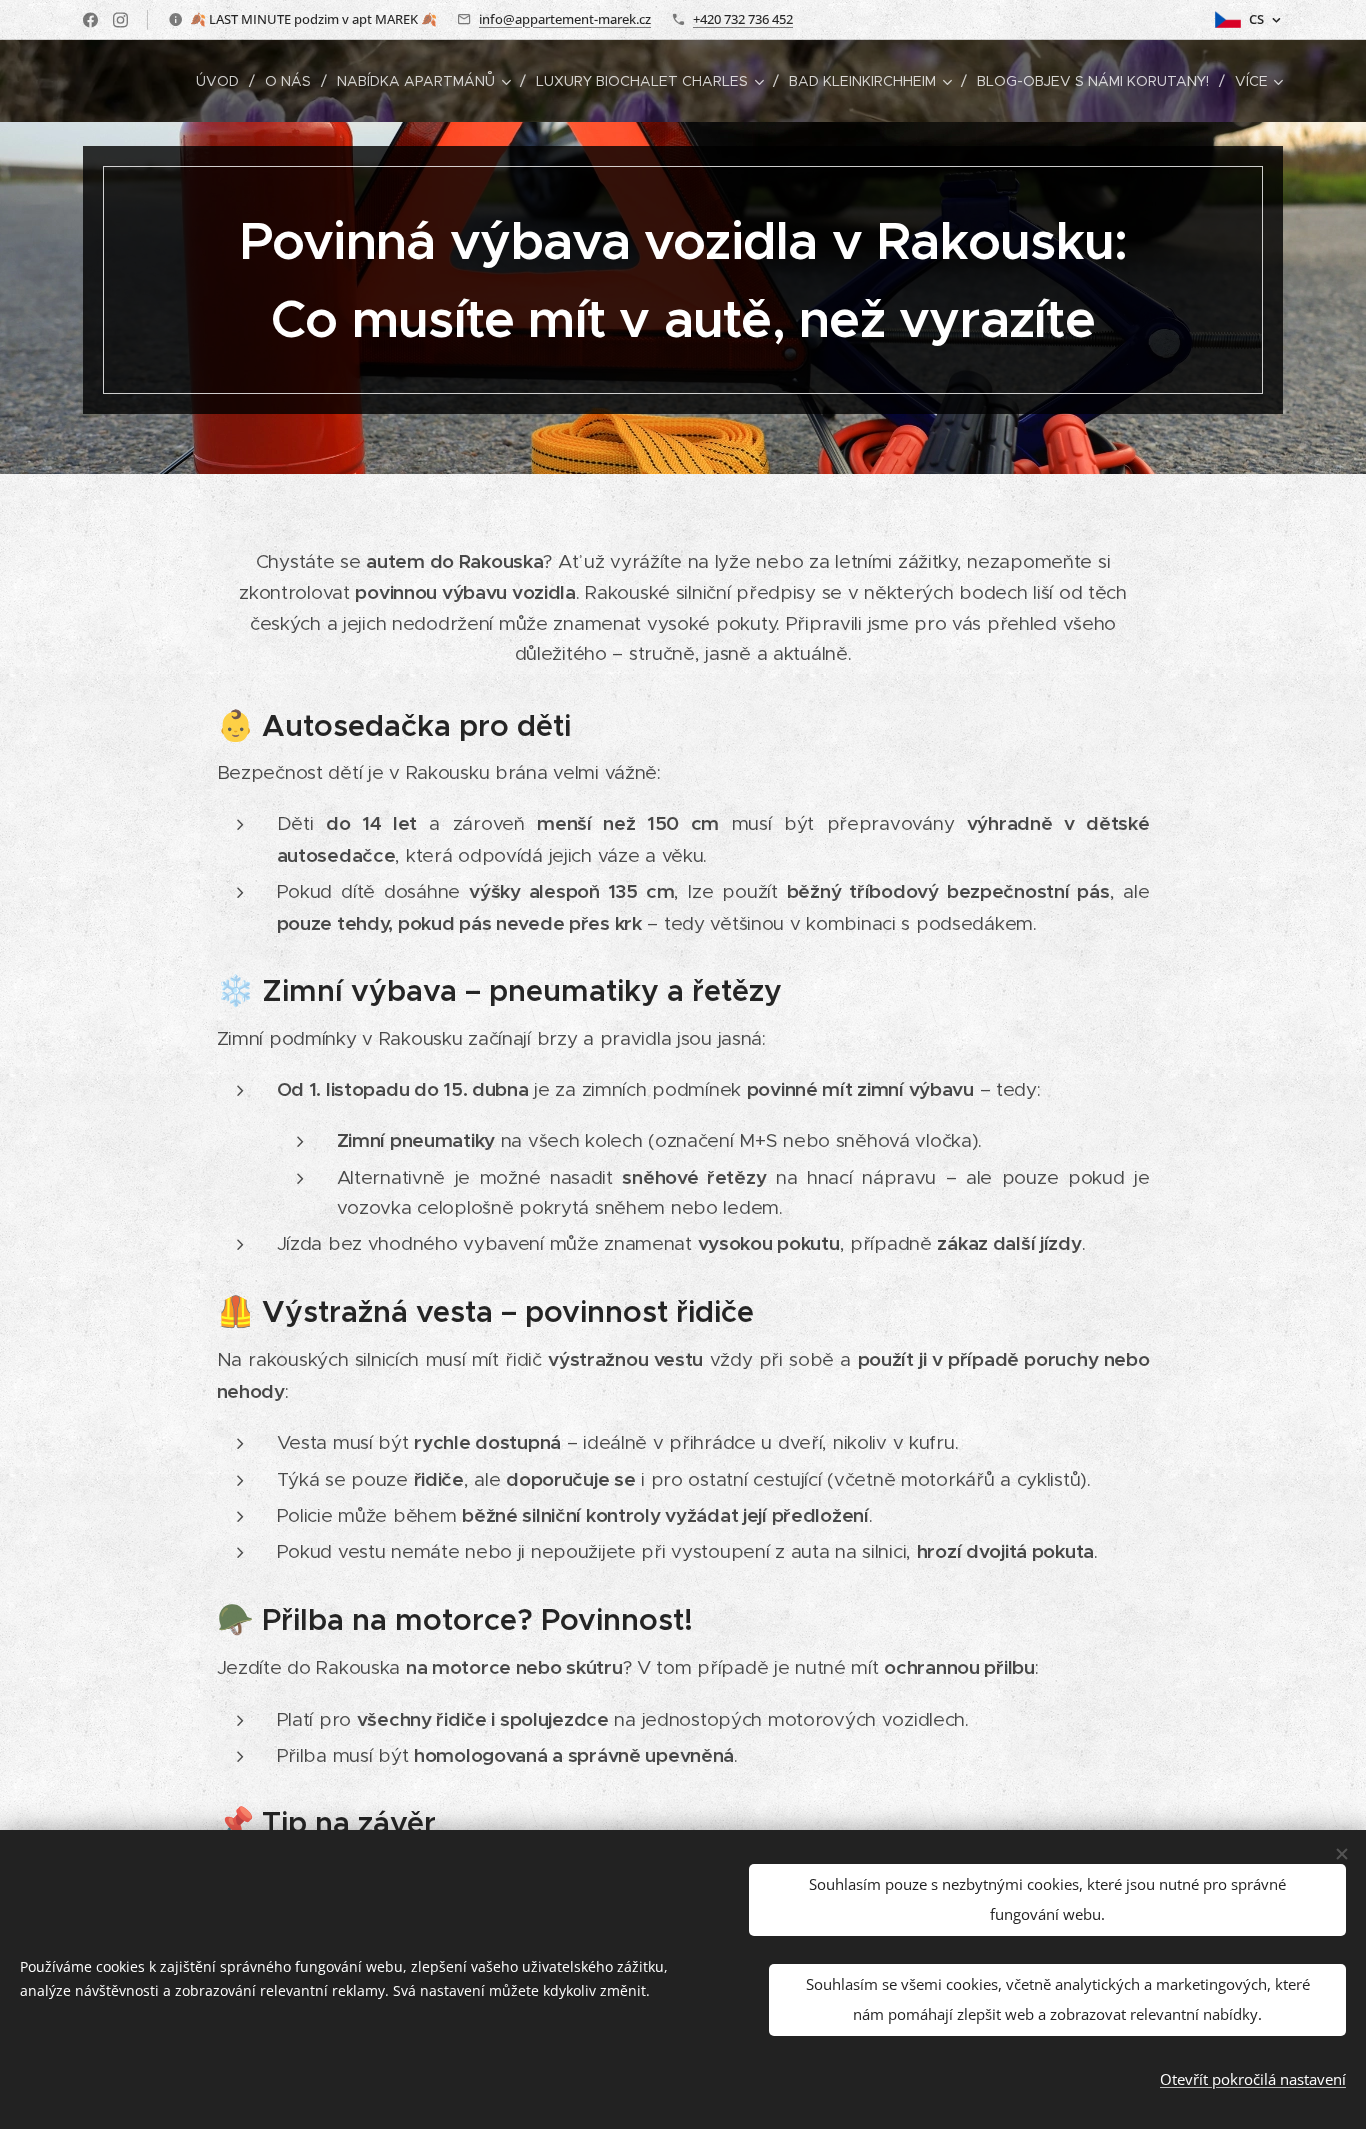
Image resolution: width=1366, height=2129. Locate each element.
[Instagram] (120, 20)
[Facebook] (90, 20)
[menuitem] (223, 81)
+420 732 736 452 (743, 19)
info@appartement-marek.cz (565, 19)
